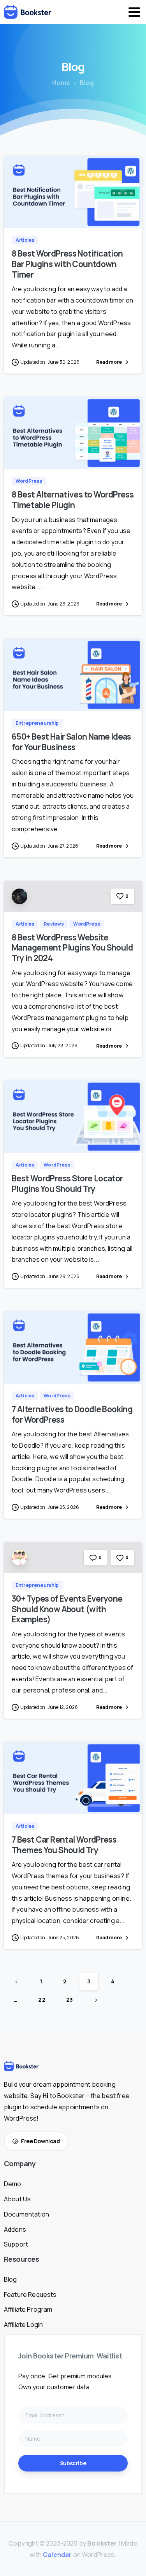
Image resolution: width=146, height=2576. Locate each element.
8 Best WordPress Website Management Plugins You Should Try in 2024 (72, 948)
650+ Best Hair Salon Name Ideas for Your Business (71, 742)
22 (42, 2000)
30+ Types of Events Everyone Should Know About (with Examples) (67, 1609)
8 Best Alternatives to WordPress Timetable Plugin (73, 500)
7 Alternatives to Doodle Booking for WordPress (72, 1414)
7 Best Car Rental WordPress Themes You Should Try (64, 1845)
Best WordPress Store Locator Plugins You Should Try (67, 1184)
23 (69, 2000)
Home (61, 83)
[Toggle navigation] (134, 12)
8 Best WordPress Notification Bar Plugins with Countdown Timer (67, 264)
